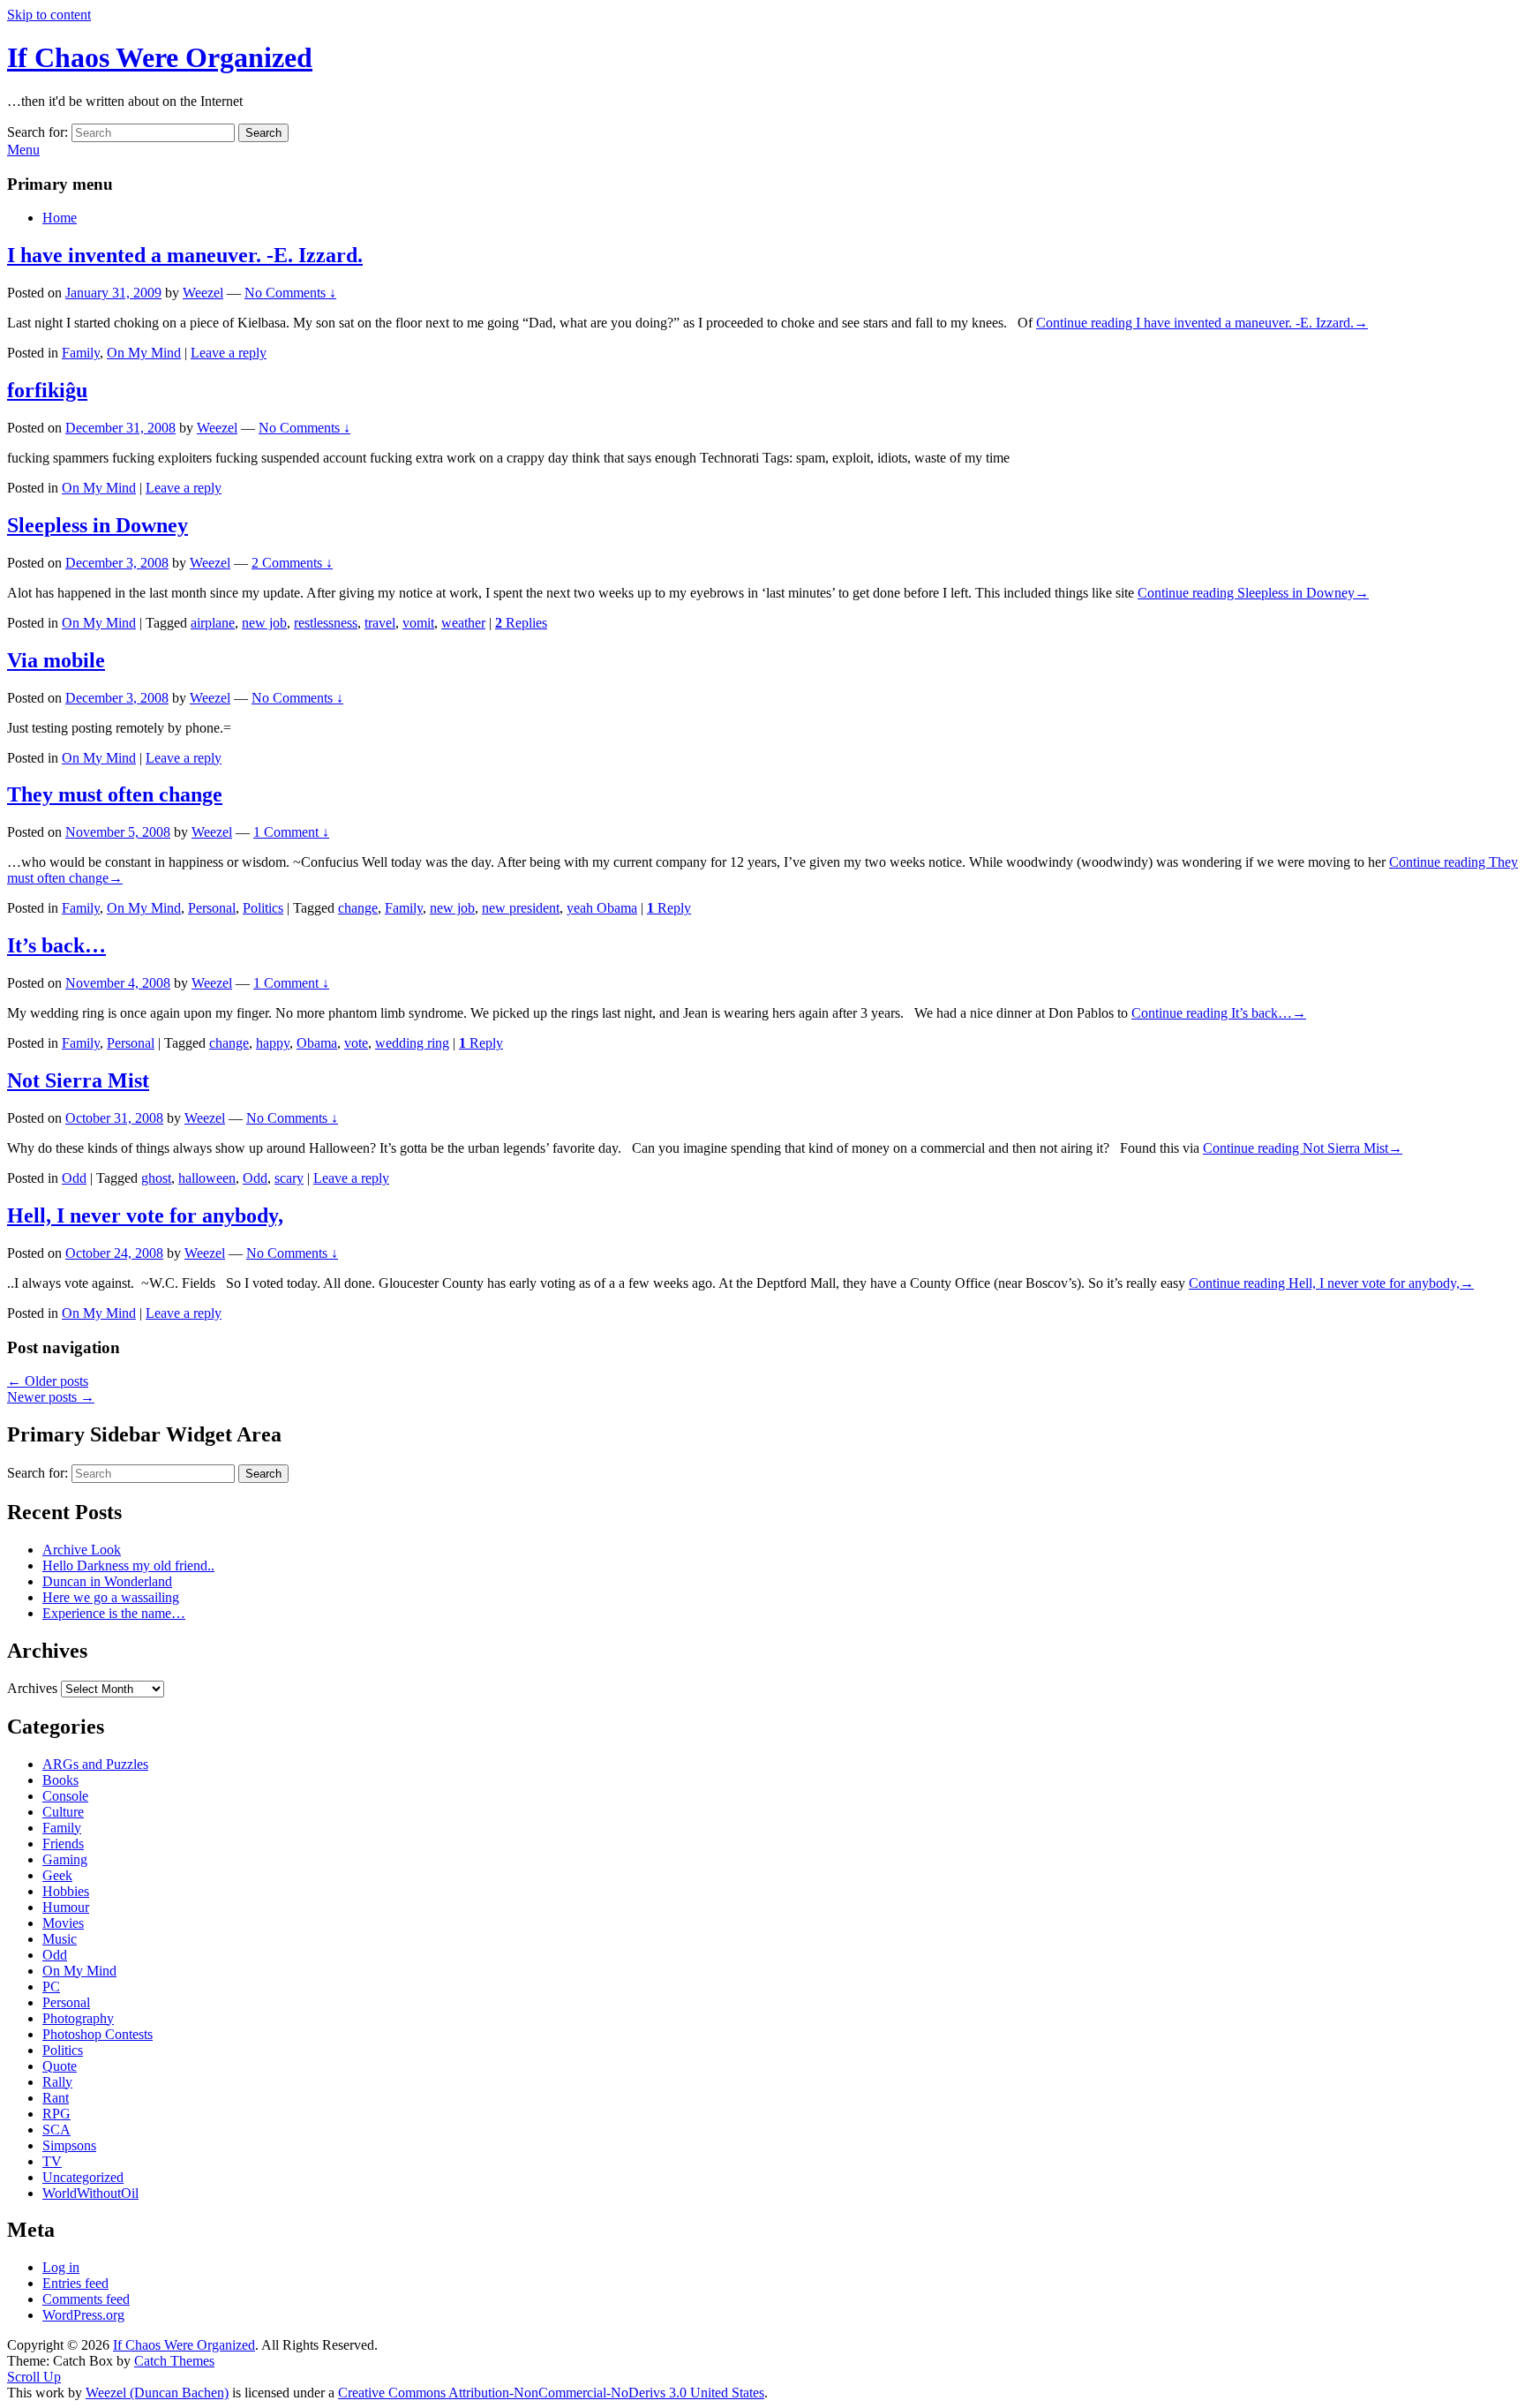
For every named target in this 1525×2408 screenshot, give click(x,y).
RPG (56, 2114)
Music (60, 1939)
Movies (63, 1923)
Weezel (203, 293)
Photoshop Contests (98, 2034)
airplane (213, 623)
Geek (57, 1875)
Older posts (48, 1381)
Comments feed (86, 2299)
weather (463, 623)
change (358, 908)
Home (60, 218)
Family (81, 353)
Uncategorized (83, 2177)
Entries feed (75, 2283)
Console (65, 1796)
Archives (32, 1688)
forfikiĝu (47, 390)
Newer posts (51, 1397)
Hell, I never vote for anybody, (145, 1215)
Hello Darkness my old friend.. (128, 1565)
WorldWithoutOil (90, 2193)
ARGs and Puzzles (95, 1764)
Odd (74, 1178)
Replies (521, 623)
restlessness (326, 623)
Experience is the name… (114, 1613)
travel (380, 623)
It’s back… (56, 945)
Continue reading (1202, 323)
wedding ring (412, 1043)
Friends (63, 1844)
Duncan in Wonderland (107, 1581)
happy (273, 1043)
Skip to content (49, 15)
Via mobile (56, 660)
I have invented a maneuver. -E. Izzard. (185, 255)
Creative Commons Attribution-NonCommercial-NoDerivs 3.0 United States (551, 2393)
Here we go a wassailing (111, 1597)
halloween (207, 1178)
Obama (317, 1043)
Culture (63, 1812)
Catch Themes (174, 2361)
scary (289, 1178)
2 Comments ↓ (292, 563)
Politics (263, 908)
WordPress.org (83, 2315)
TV (52, 2161)
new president (521, 908)
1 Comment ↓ (291, 832)
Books (60, 1780)
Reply (669, 908)
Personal (212, 908)
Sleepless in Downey (98, 525)
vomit (418, 623)
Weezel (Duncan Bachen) (157, 2393)
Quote (60, 2066)
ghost (156, 1178)
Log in (61, 2267)
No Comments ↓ (290, 293)
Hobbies (66, 1891)
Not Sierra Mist (78, 1080)
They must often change (115, 794)
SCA (56, 2130)
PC (51, 1987)
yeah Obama (602, 908)
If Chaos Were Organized (160, 57)
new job (264, 623)
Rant (56, 2098)
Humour (66, 1907)
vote (356, 1043)
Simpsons (69, 2145)
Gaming (65, 1859)
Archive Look (82, 1550)
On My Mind (144, 353)
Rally (57, 2082)
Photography (78, 2018)
